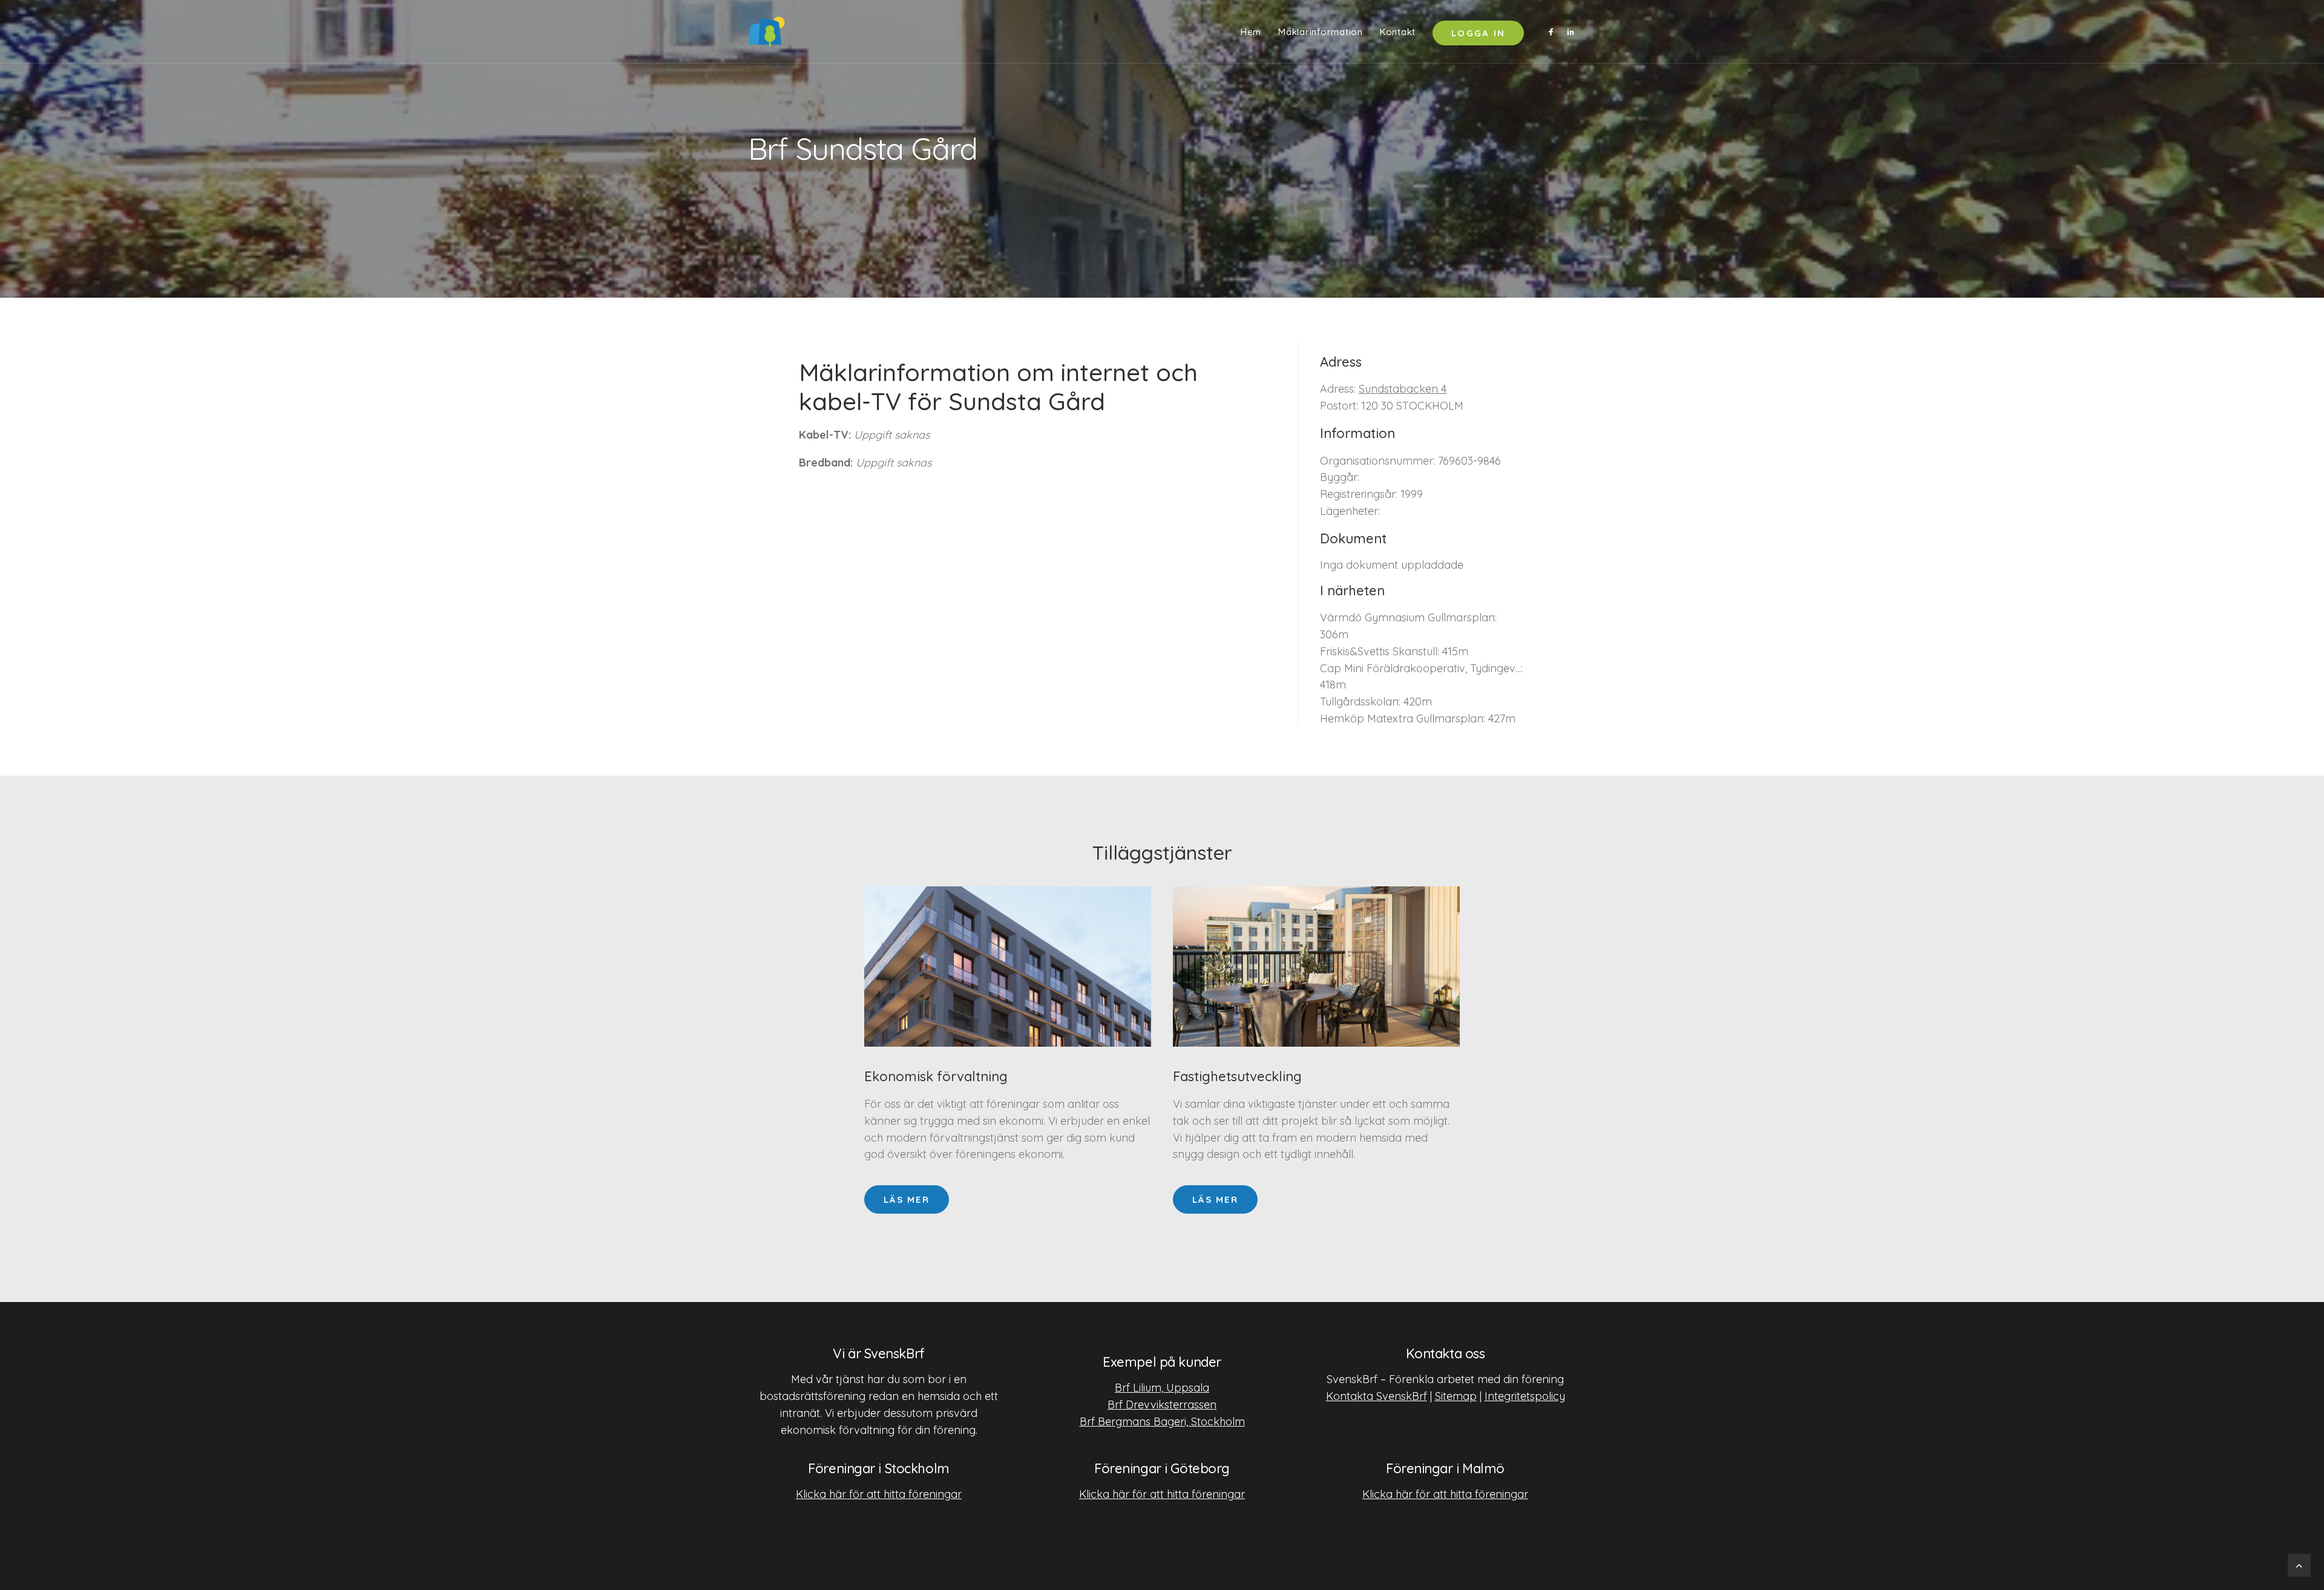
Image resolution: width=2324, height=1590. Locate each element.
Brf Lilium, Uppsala (1162, 1388)
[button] (1553, 31)
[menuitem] (1251, 31)
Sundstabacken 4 (1403, 389)
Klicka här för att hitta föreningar (879, 1494)
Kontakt (1398, 32)
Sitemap (1456, 1396)
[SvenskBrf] (766, 31)
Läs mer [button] (907, 1199)
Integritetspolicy (1525, 1396)
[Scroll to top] (2299, 1564)
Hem (1251, 32)
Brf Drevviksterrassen (1162, 1405)
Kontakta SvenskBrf (1377, 1396)
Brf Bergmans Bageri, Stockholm (1162, 1422)
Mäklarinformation (1321, 32)
